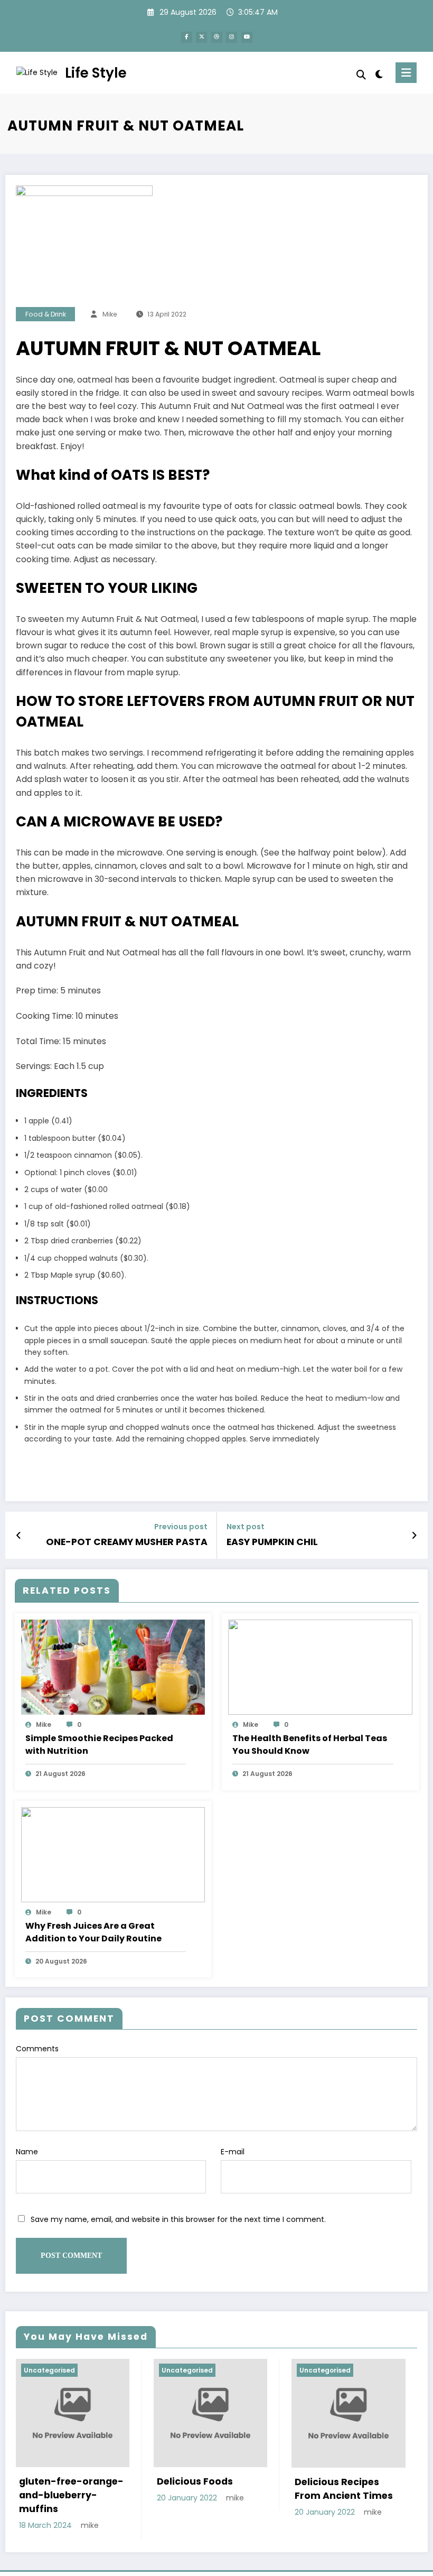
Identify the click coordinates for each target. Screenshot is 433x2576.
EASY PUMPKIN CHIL (272, 1542)
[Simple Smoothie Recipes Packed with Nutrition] (113, 1667)
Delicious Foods (195, 2481)
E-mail (233, 2152)
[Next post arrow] (414, 1536)
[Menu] (406, 73)
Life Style (96, 73)
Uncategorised (49, 2370)
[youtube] (247, 37)
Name (27, 2152)
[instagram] (232, 37)
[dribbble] (217, 37)
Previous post (181, 1527)
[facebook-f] (187, 37)
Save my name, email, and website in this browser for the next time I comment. (178, 2219)
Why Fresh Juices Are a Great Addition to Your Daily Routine (93, 1932)
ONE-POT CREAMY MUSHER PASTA (127, 1542)
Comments (37, 2049)
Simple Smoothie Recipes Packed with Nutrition (99, 1745)
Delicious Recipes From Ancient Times (344, 2489)
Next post (246, 1527)
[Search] (361, 75)
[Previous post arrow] (19, 1536)
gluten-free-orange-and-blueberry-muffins (71, 2495)
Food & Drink (46, 314)
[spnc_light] (379, 74)
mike (110, 314)
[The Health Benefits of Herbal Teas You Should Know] (320, 1667)
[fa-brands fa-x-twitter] (201, 37)
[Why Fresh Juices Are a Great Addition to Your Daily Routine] (113, 1854)
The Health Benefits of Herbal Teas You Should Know (310, 1745)
